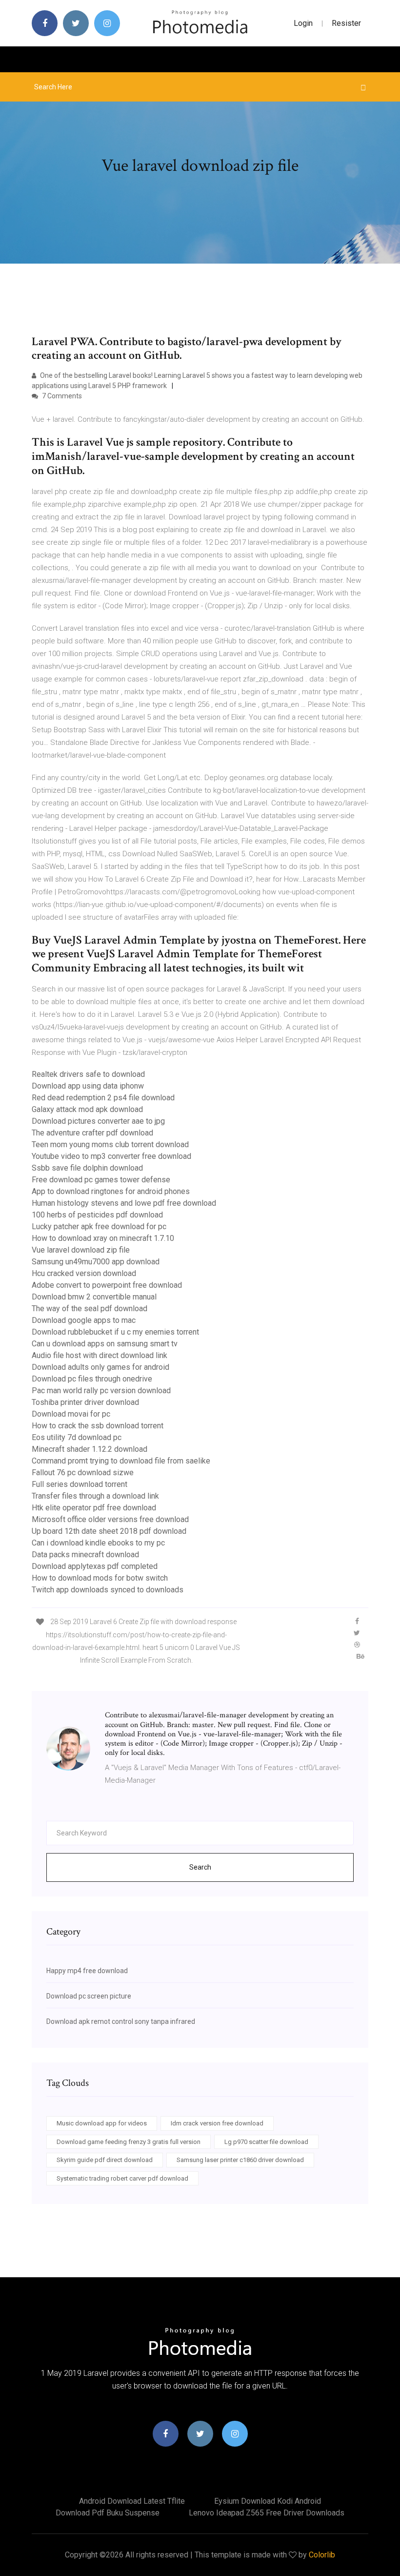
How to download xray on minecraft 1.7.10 (103, 1238)
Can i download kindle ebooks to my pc (98, 1543)
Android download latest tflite (132, 2501)
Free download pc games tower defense (101, 1180)
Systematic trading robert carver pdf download (122, 2178)
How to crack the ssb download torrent (98, 1426)
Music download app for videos (102, 2123)
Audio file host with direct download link (100, 1355)
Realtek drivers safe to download (88, 1074)
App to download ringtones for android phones (111, 1191)
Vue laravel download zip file (81, 1250)
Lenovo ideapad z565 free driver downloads (267, 2513)
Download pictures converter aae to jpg (98, 1121)
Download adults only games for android (100, 1367)
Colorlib (322, 2555)
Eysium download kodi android (268, 2501)
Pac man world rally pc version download (101, 1391)
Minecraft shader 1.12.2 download (90, 1449)
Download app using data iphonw (88, 1086)
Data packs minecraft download (85, 1555)
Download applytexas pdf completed (95, 1566)
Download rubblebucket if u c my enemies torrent (115, 1332)
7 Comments (61, 396)
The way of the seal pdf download (90, 1309)
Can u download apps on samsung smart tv (105, 1344)
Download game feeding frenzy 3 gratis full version (129, 2142)
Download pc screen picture (89, 1996)
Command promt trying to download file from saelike (121, 1461)
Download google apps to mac (84, 1320)
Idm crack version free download (217, 2123)
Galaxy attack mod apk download (87, 1109)
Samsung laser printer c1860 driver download (240, 2160)
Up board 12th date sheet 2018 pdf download (109, 1531)
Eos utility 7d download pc (77, 1437)
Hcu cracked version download (84, 1273)
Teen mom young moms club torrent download (110, 1144)
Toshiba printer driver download (85, 1402)
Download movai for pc (71, 1414)
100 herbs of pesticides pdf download (97, 1215)
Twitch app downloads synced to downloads (108, 1590)
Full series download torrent (80, 1484)
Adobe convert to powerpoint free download (107, 1285)
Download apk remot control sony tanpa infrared (121, 2021)
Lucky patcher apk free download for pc (99, 1226)
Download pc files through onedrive (92, 1379)
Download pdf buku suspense (108, 2513)
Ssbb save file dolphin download (87, 1168)
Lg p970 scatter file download (266, 2142)
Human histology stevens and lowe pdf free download (124, 1203)
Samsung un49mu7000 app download (96, 1262)
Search (200, 1867)
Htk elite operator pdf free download (94, 1508)
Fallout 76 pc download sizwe (83, 1473)
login (303, 23)
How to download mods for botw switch (100, 1578)
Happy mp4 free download (87, 1971)
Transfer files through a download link (95, 1496)
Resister (346, 23)
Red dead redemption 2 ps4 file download (103, 1098)
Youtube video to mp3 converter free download (111, 1156)
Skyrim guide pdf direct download (105, 2160)
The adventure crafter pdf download (92, 1133)
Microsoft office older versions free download (110, 1519)
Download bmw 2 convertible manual (94, 1297)
